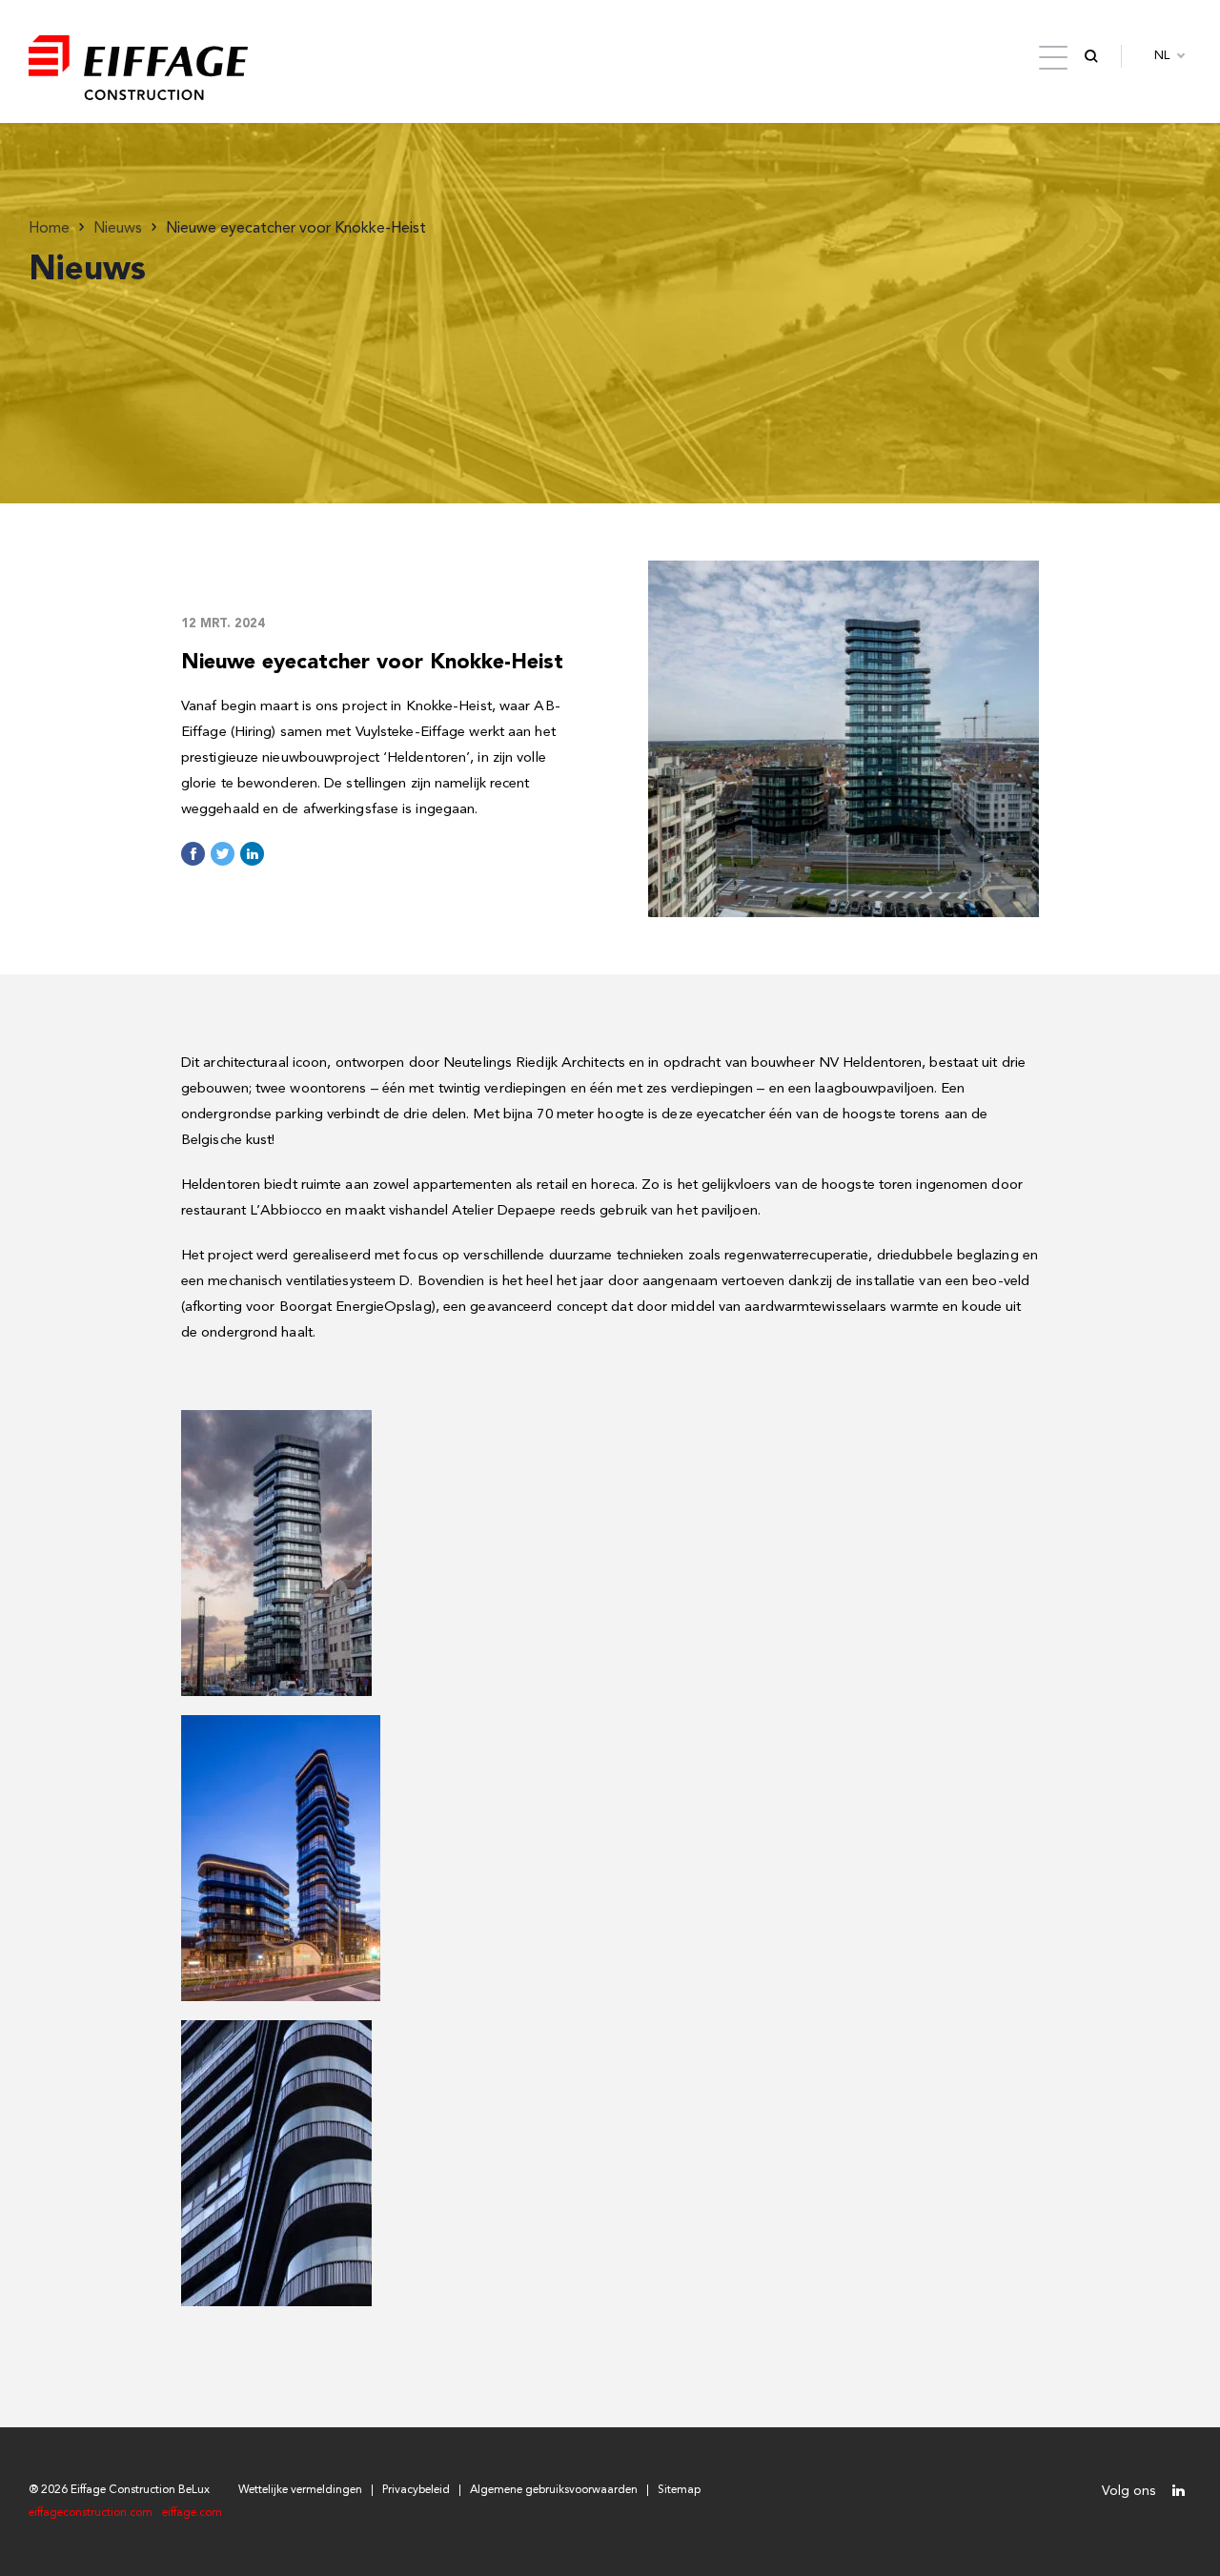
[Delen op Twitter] (223, 854)
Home (49, 229)
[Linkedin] (1178, 2490)
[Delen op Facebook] (193, 854)
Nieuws (118, 229)
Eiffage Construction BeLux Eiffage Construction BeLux (138, 56)
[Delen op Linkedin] (252, 854)
